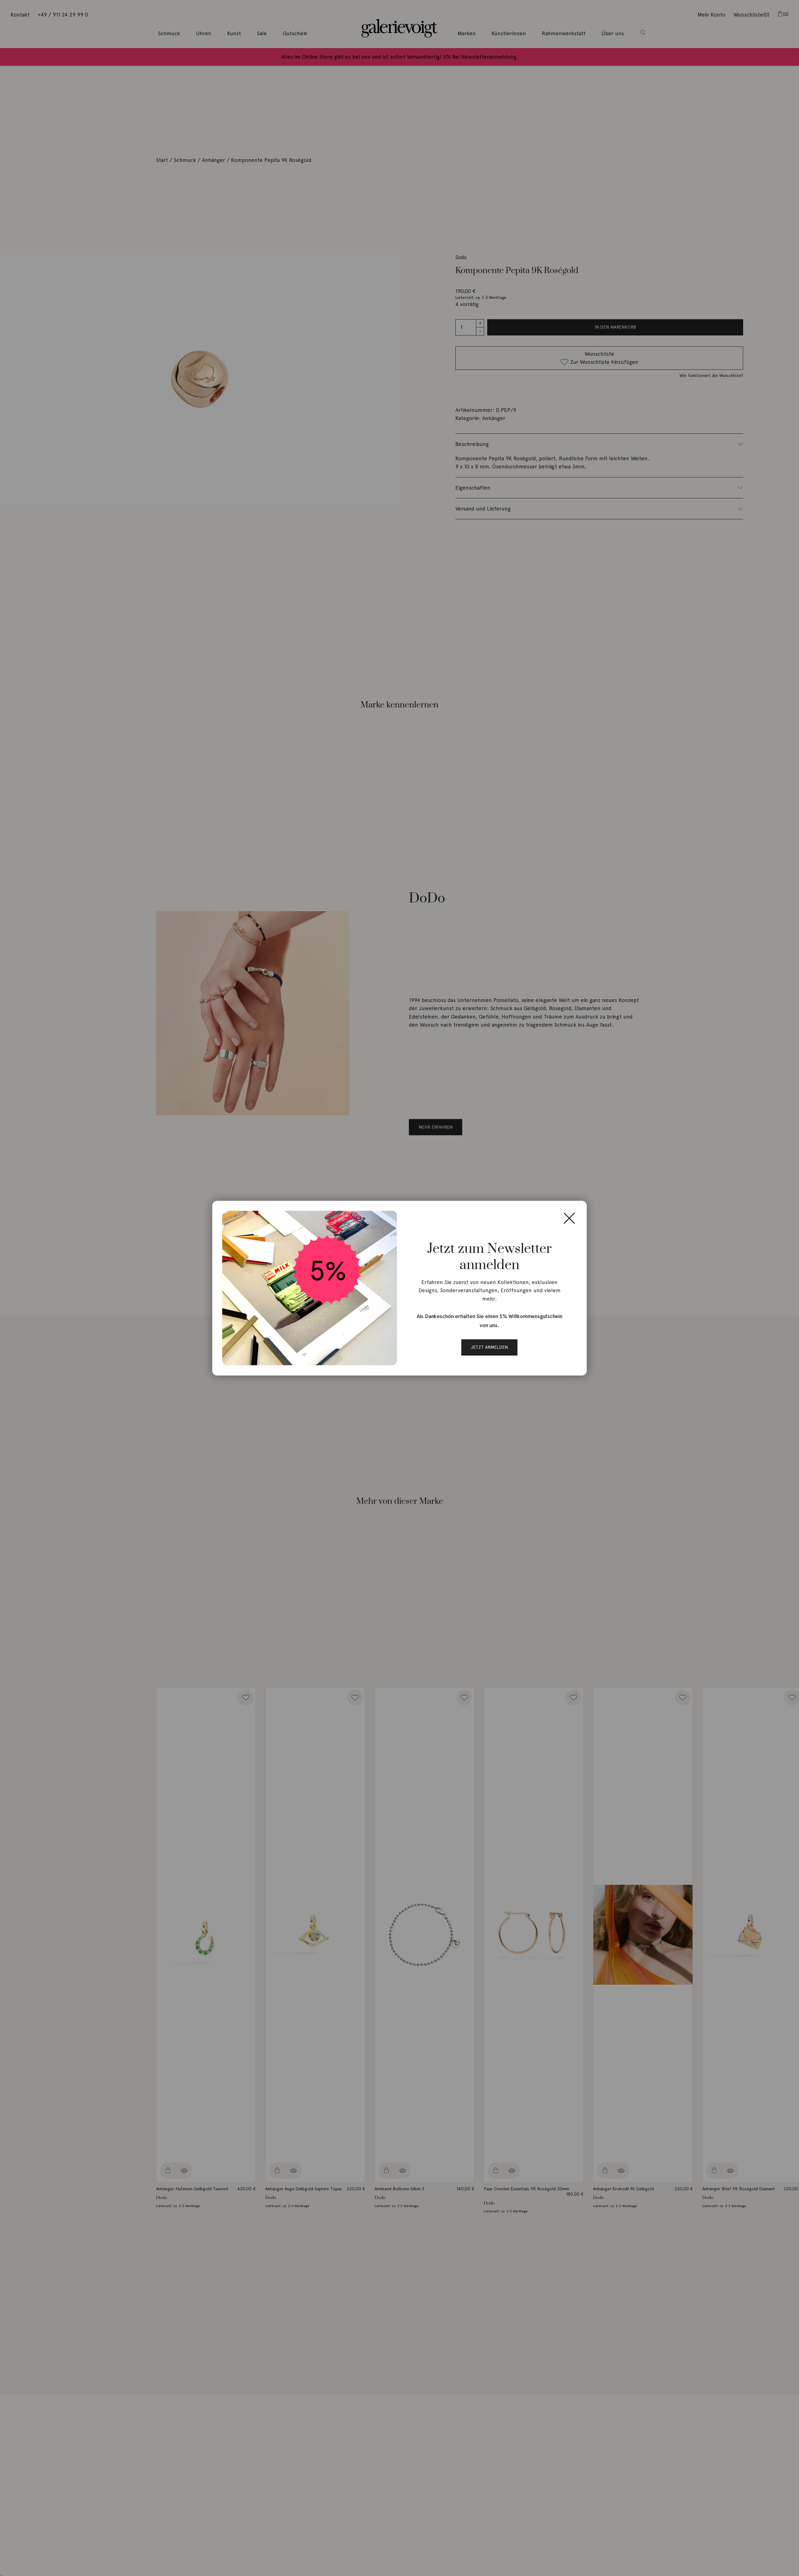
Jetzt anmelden (489, 1347)
